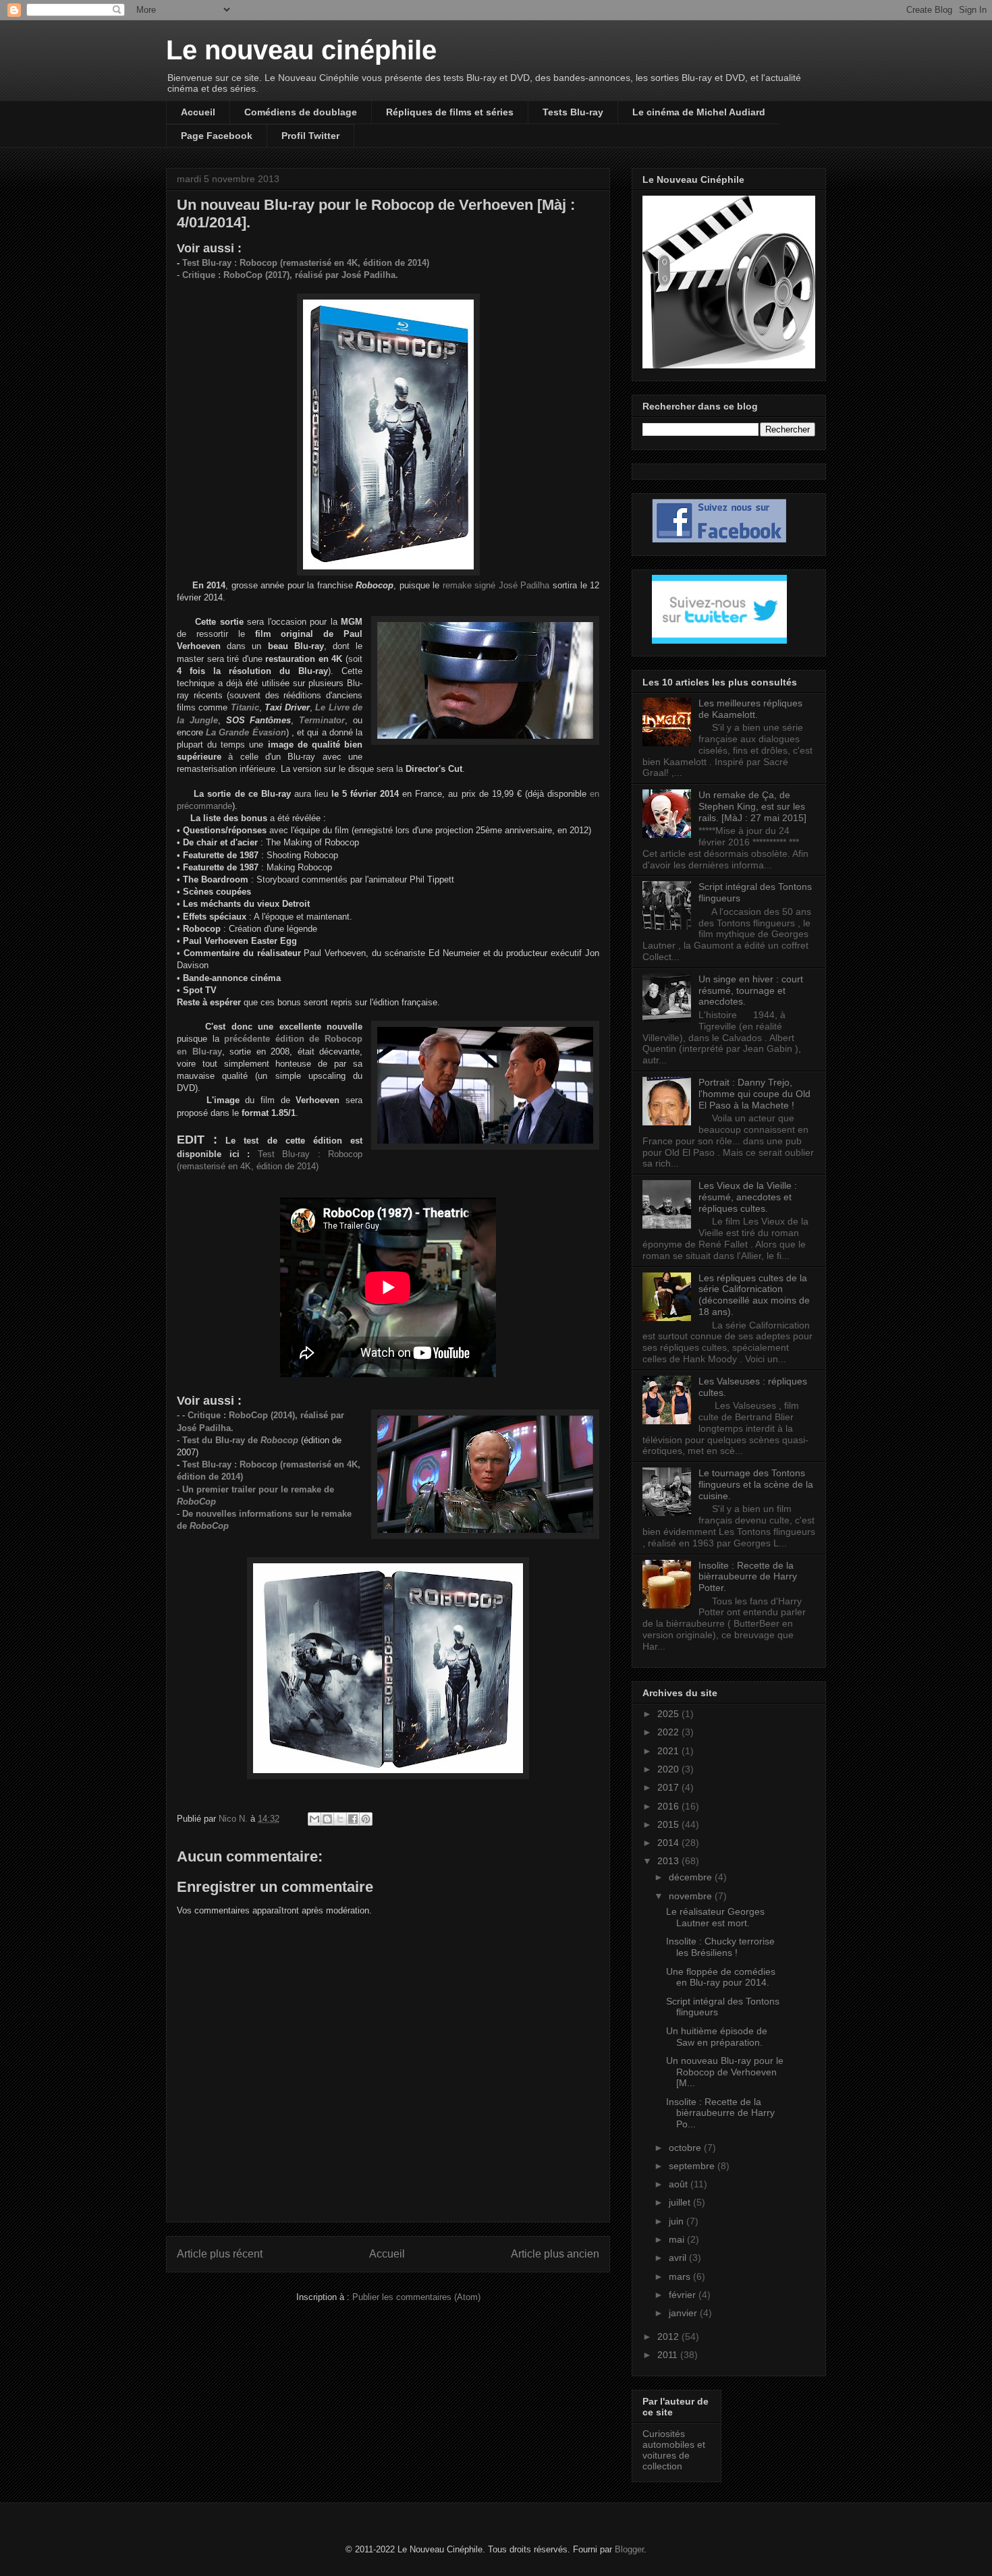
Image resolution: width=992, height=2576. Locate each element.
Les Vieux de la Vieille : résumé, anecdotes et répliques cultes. (748, 1197)
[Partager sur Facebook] (353, 1819)
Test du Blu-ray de (240, 1440)
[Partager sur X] (340, 1819)
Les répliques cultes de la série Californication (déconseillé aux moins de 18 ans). (754, 1295)
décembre (692, 1877)
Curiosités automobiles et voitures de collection (674, 2450)
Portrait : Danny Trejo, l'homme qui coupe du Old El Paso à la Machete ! (754, 1094)
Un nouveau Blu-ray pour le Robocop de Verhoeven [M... (725, 2072)
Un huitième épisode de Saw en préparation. (717, 2037)
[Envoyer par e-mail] (314, 1819)
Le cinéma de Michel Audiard (699, 112)
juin (678, 2221)
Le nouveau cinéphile (301, 50)
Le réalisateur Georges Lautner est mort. (715, 1917)
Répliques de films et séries (450, 112)
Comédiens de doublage (301, 112)
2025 (669, 1714)
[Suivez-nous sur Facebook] (719, 540)
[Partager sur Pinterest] (366, 1819)
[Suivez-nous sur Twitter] (719, 640)
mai (678, 2239)
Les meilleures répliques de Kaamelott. (750, 709)
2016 (669, 1806)
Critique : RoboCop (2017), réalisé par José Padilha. (290, 275)
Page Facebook (217, 136)
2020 (669, 1769)
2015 (669, 1824)
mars (681, 2276)
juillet (681, 2202)
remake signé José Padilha (494, 585)
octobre (686, 2148)
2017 (669, 1787)
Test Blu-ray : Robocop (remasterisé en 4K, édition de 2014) (306, 263)
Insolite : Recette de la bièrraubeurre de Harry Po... (720, 2113)
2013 (669, 1861)
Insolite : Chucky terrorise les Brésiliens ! (720, 1947)
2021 (669, 1751)
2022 (669, 1732)
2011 (669, 2355)
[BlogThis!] (327, 1819)
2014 (669, 1843)
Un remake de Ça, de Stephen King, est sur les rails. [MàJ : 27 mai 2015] (752, 806)
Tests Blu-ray (573, 112)
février (684, 2295)
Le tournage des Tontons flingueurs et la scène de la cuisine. (756, 1484)
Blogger (629, 2549)
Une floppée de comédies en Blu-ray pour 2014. (721, 1977)
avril (679, 2258)
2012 (669, 2336)
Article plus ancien (555, 2254)
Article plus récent (220, 2254)
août (680, 2184)
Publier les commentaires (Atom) (416, 2297)
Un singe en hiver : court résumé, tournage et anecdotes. (751, 990)
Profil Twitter (310, 136)
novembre (692, 1896)
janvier (684, 2313)
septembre (693, 2166)
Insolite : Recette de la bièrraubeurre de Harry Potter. (748, 1577)
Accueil (198, 112)
